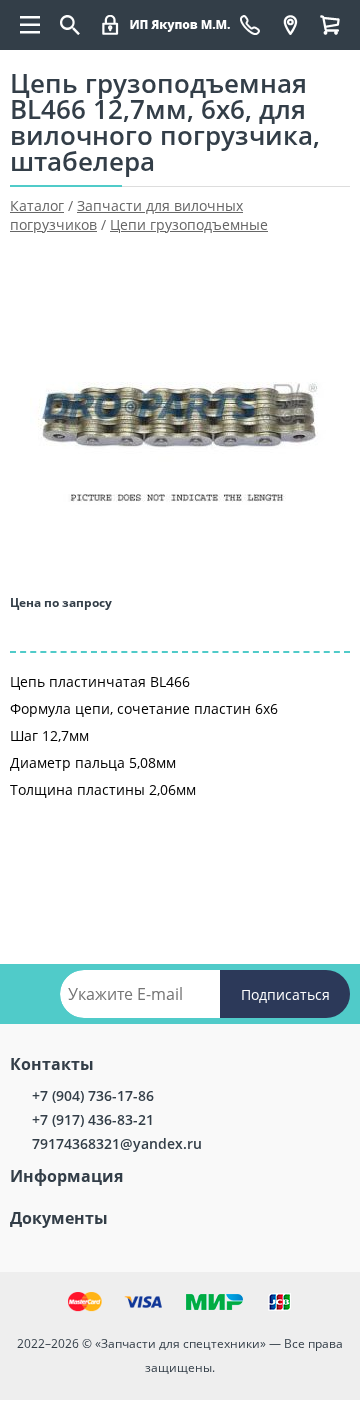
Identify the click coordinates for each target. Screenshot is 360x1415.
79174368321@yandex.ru (117, 1143)
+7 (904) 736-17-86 (93, 1095)
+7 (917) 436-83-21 (93, 1119)
